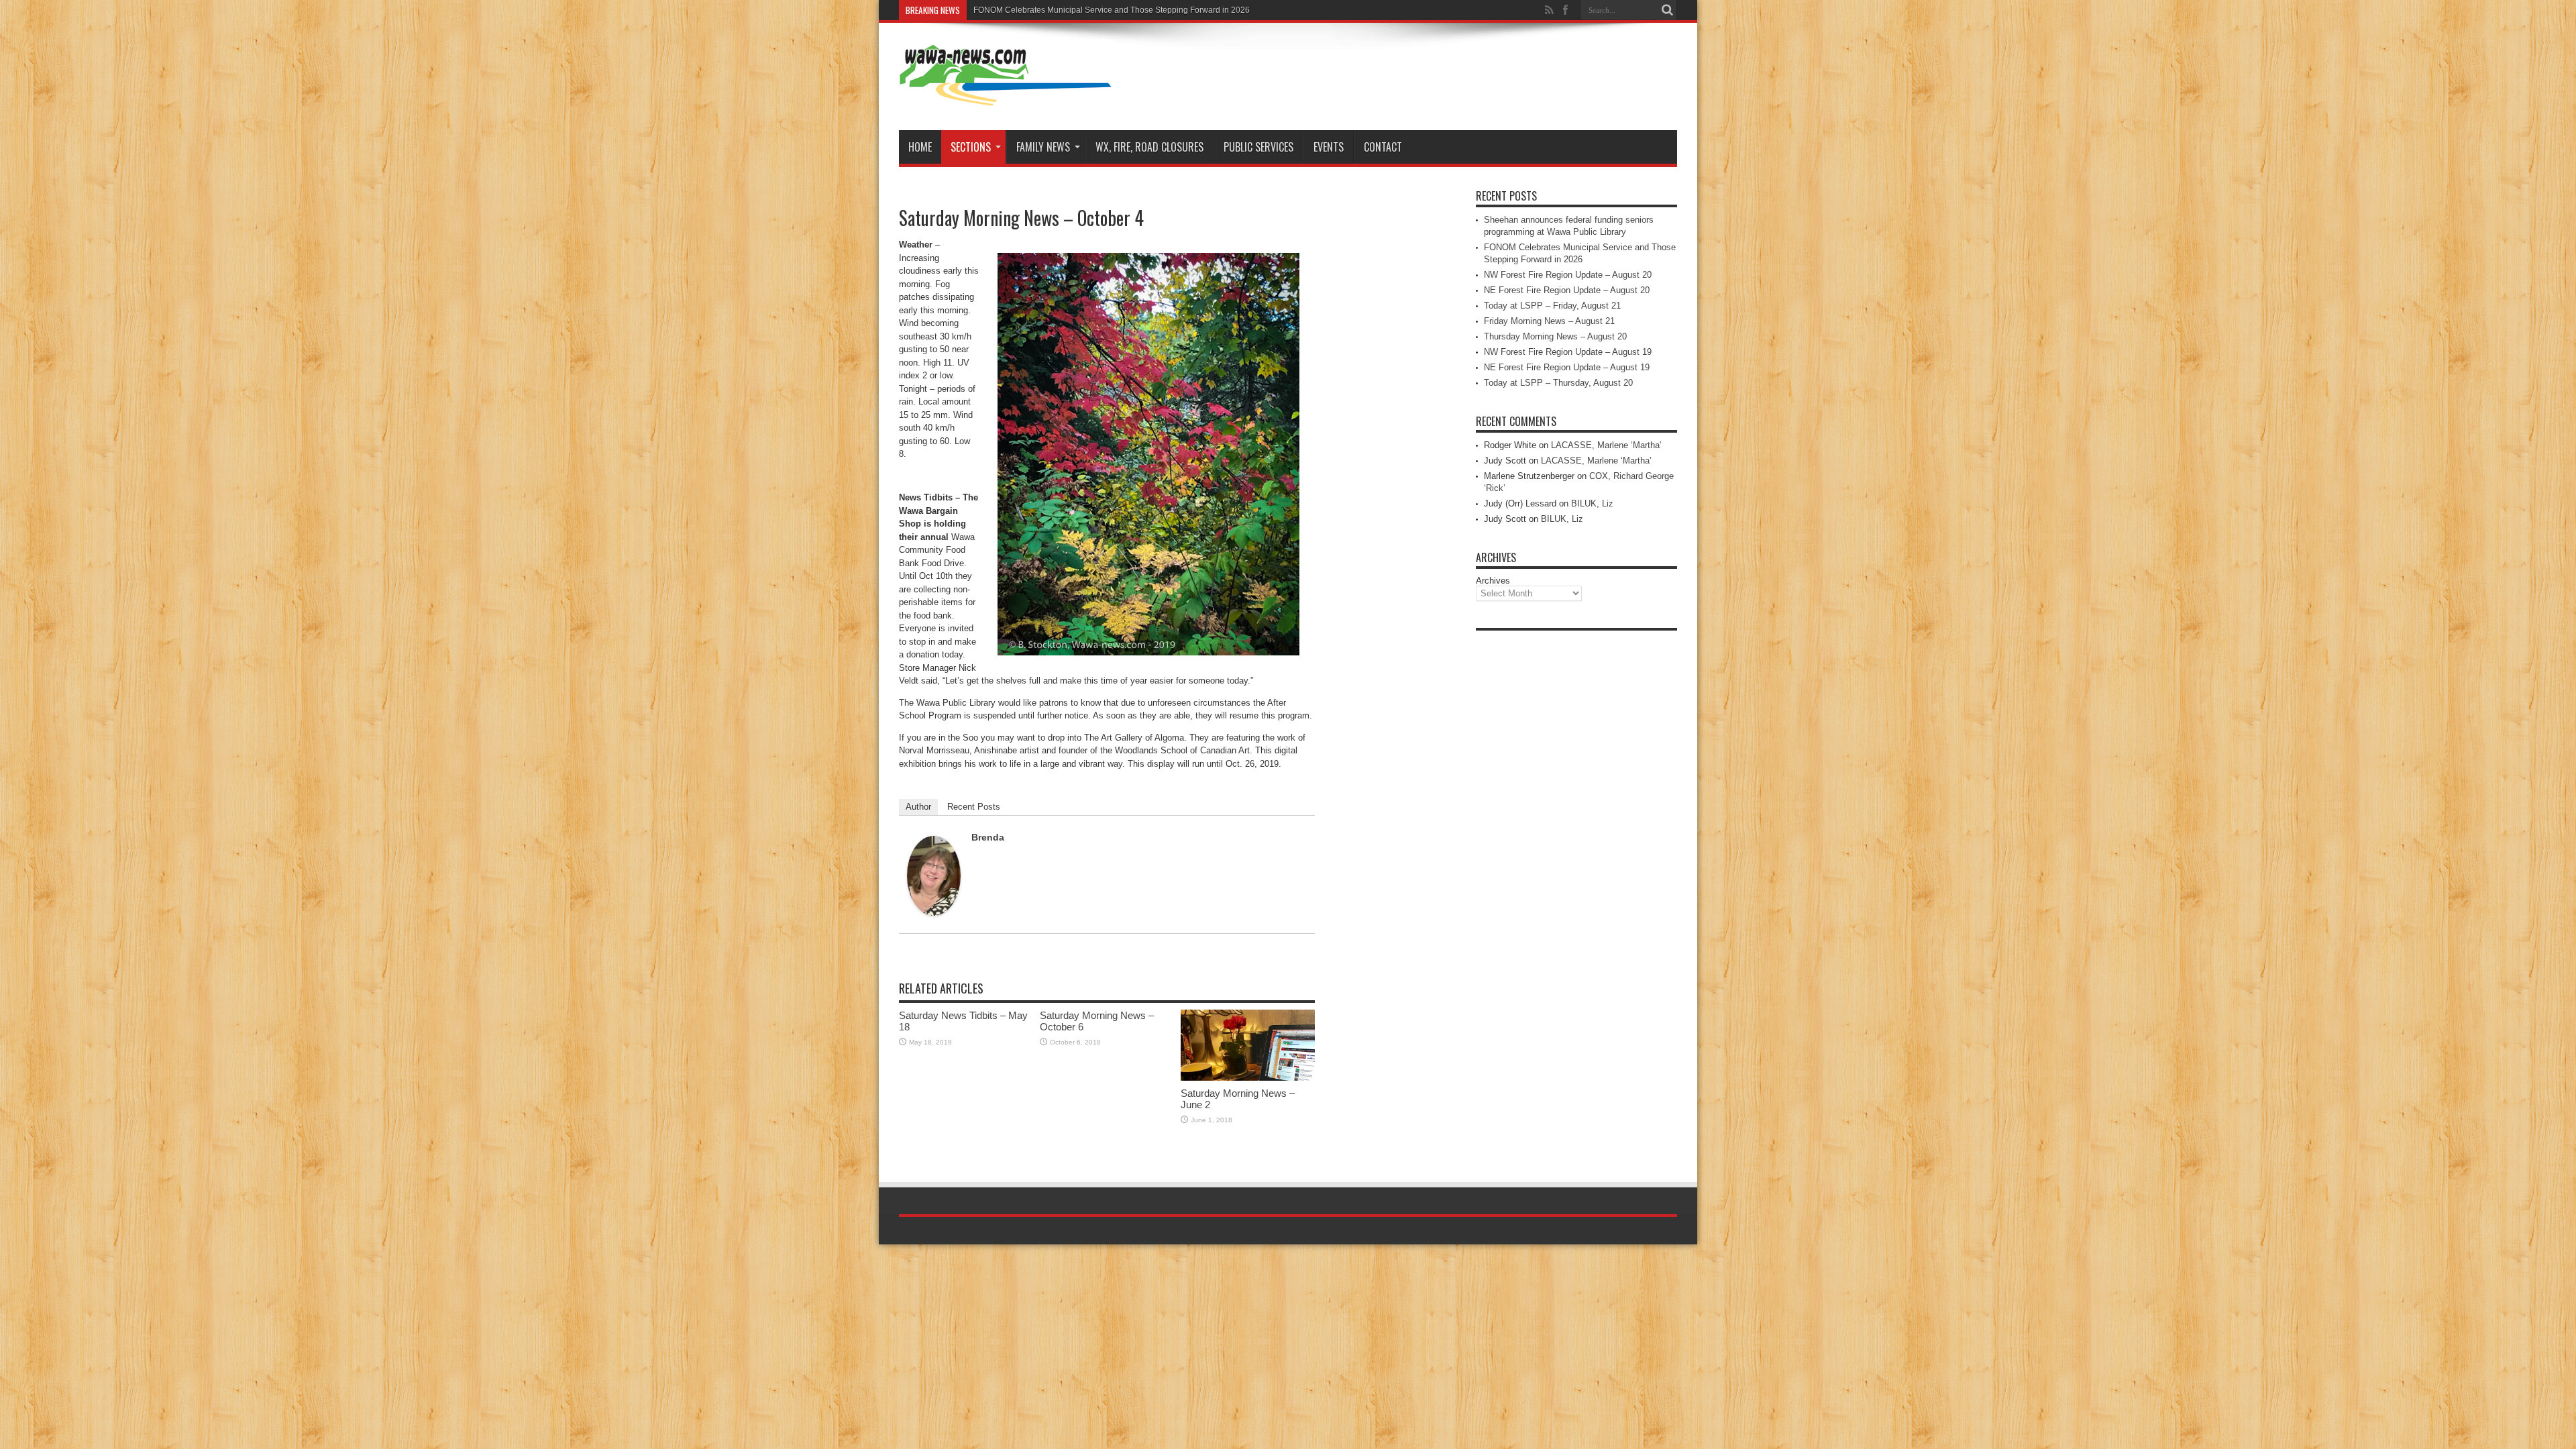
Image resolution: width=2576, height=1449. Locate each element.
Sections (971, 147)
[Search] (1667, 10)
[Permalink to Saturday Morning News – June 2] (1248, 1078)
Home (920, 147)
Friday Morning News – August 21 (1549, 321)
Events (1329, 147)
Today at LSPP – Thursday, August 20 (1558, 383)
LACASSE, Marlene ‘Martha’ (1606, 445)
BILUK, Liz (1592, 503)
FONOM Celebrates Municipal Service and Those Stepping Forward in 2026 (1112, 10)
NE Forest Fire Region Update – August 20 (1567, 290)
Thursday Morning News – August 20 (1555, 336)
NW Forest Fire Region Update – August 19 (1568, 352)
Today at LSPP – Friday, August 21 (1552, 306)
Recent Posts (974, 807)
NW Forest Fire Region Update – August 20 (1568, 275)
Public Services (1258, 147)
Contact (1383, 147)
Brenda (988, 837)
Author (918, 807)
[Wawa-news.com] (1006, 97)
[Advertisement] (1576, 839)
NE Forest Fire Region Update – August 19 (1567, 367)
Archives (1493, 581)
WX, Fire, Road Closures (1149, 147)
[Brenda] (934, 913)
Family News (1043, 147)
